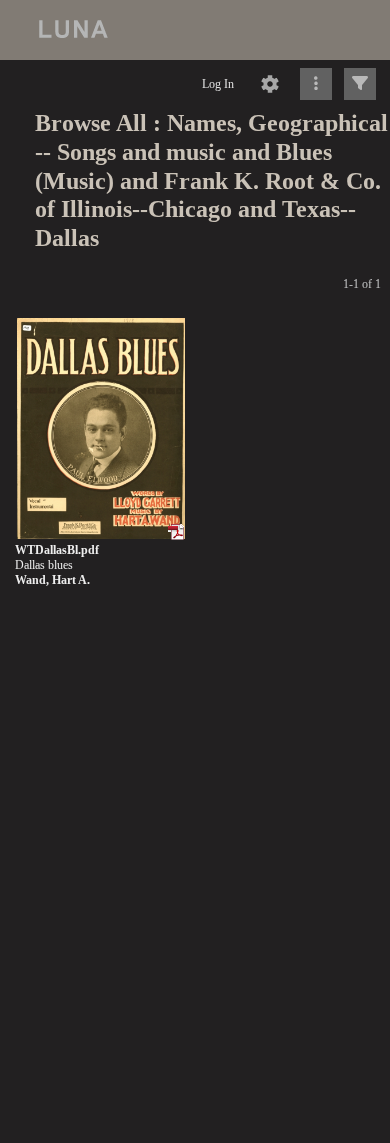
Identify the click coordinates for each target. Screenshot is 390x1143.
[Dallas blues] (101, 429)
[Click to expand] (360, 84)
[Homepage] (195, 30)
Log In (218, 84)
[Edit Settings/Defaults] (270, 84)
